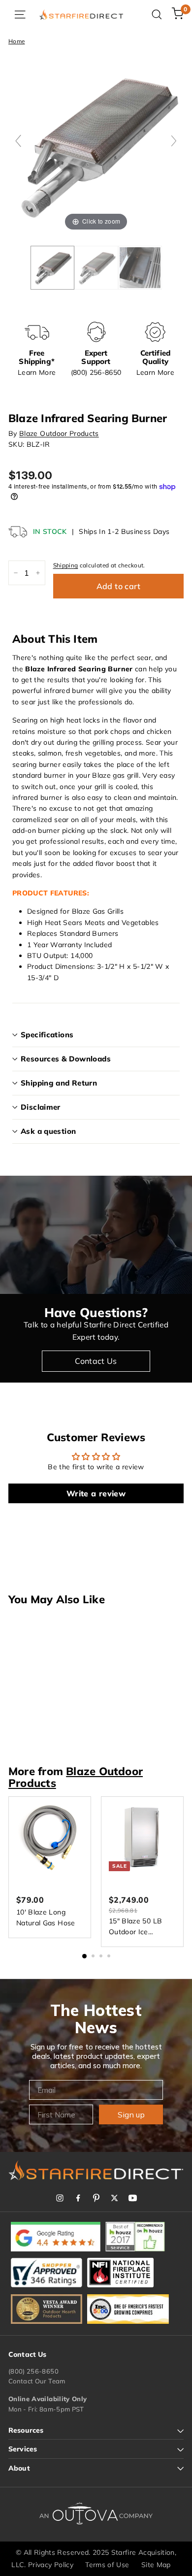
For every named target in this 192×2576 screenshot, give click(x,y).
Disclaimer (41, 1107)
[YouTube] (133, 2198)
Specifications (47, 1035)
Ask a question (48, 1131)
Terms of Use (107, 2565)
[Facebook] (78, 2198)
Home (16, 41)
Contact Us (96, 1361)
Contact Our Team (37, 2381)
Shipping (66, 565)
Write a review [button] (96, 1493)
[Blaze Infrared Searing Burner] (96, 268)
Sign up (131, 2114)
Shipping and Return (59, 1083)
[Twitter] (114, 2198)
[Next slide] (174, 141)
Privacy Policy (51, 2565)
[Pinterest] (96, 2198)
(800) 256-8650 (33, 2371)
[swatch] (52, 268)
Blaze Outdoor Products (59, 433)
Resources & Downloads (66, 1059)
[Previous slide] (18, 141)
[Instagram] (60, 2198)
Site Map (156, 2565)
